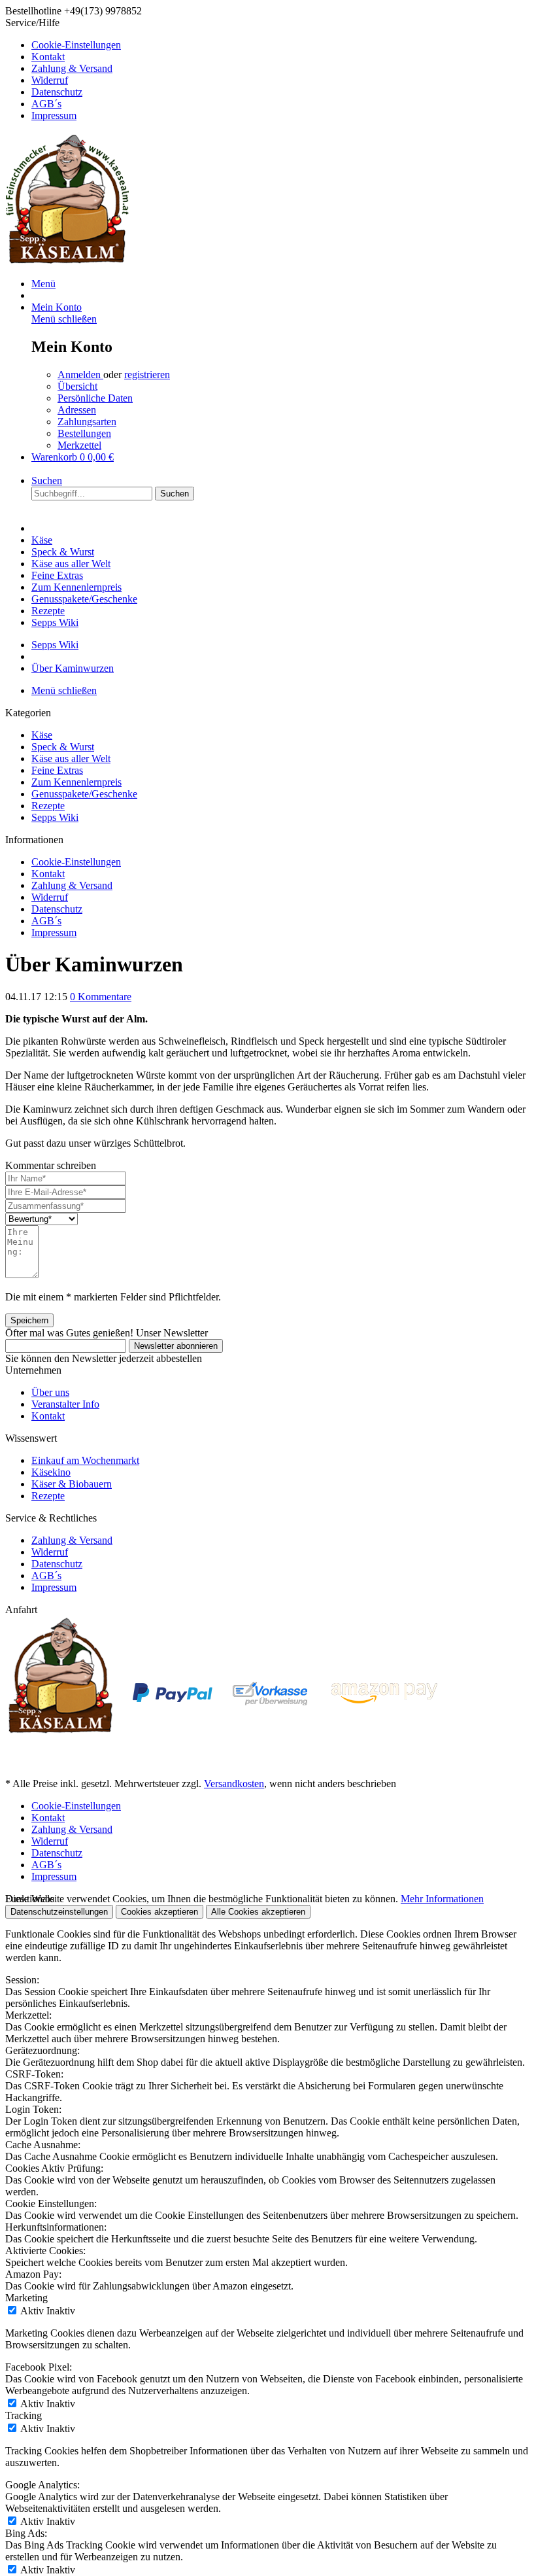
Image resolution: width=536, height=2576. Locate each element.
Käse (42, 735)
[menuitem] (281, 45)
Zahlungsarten (87, 422)
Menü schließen (64, 319)
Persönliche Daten (95, 398)
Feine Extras (57, 770)
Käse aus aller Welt (71, 758)
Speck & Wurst (63, 747)
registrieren (147, 374)
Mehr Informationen (442, 1899)
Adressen (77, 410)
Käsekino (51, 1472)
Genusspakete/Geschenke (84, 794)
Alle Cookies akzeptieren (258, 1912)
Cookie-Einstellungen (76, 45)
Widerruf (50, 80)
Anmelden (80, 374)
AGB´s (46, 104)
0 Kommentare (101, 997)
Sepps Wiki (55, 817)
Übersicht (77, 386)
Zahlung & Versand (72, 68)
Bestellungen (84, 433)
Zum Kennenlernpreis (76, 782)
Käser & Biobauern (72, 1484)
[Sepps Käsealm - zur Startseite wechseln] (67, 261)
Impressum (54, 115)
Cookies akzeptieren (159, 1912)
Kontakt (48, 57)
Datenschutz (57, 92)
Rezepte (48, 806)
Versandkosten (234, 1784)
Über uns (50, 1392)
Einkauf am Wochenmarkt (85, 1460)
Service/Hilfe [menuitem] (63, 69)
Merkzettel (79, 445)
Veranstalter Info (65, 1404)
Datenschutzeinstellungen (59, 1912)
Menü (43, 284)
